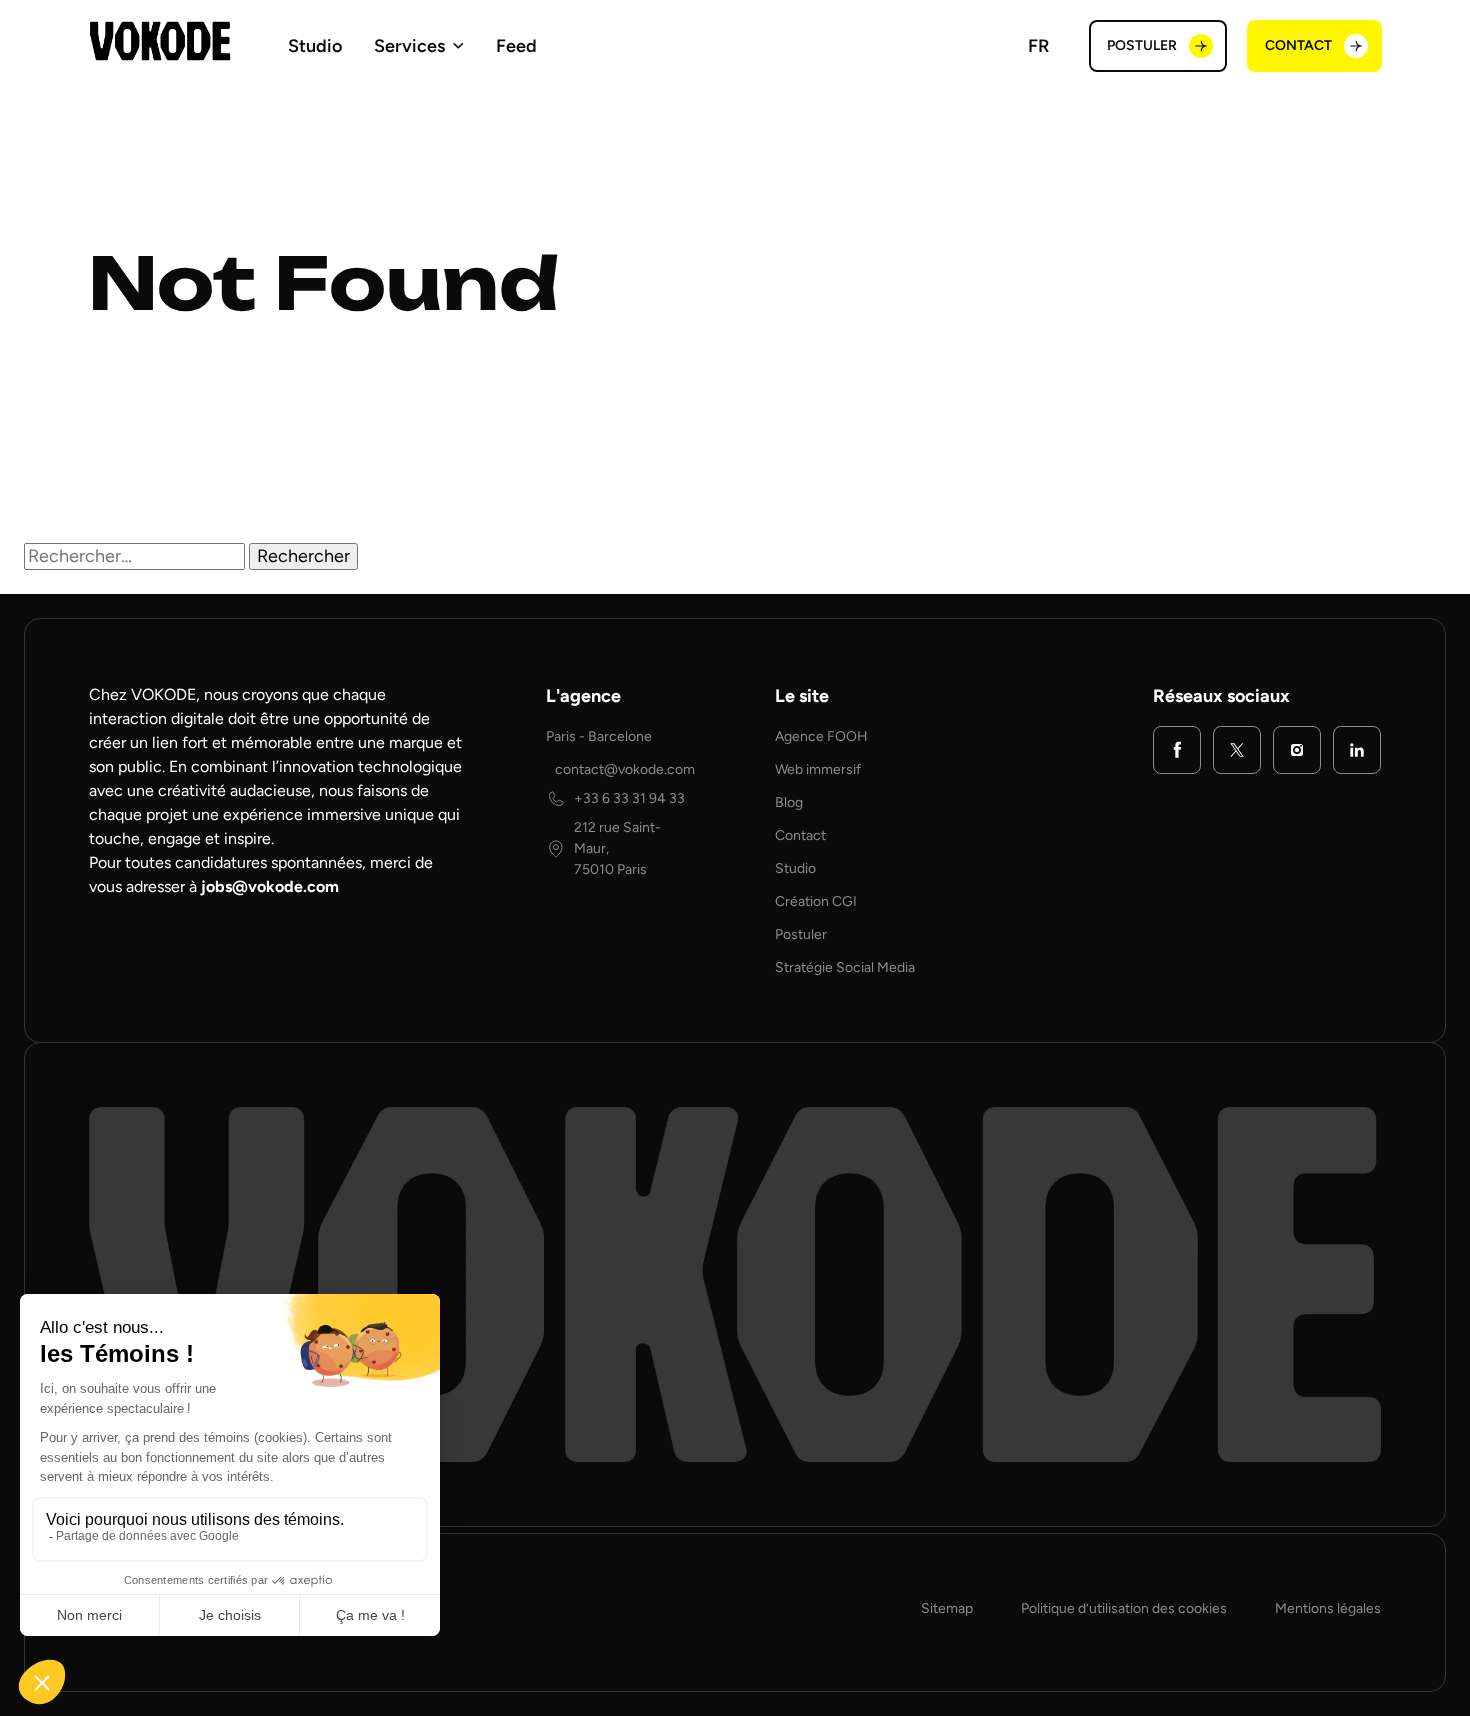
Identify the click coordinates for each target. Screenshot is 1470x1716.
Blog (789, 802)
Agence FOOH (821, 736)
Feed (516, 46)
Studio (315, 46)
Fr (1038, 46)
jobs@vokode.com (270, 886)
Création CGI (816, 901)
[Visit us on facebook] (1177, 750)
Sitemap (947, 1608)
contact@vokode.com (625, 769)
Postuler (801, 934)
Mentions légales (1328, 1608)
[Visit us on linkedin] (1357, 750)
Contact (800, 835)
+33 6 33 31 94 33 (629, 798)
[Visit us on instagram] (1297, 750)
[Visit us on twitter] (1237, 750)
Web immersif (818, 769)
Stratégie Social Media (845, 967)
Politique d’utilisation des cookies (1124, 1608)
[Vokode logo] (160, 41)
